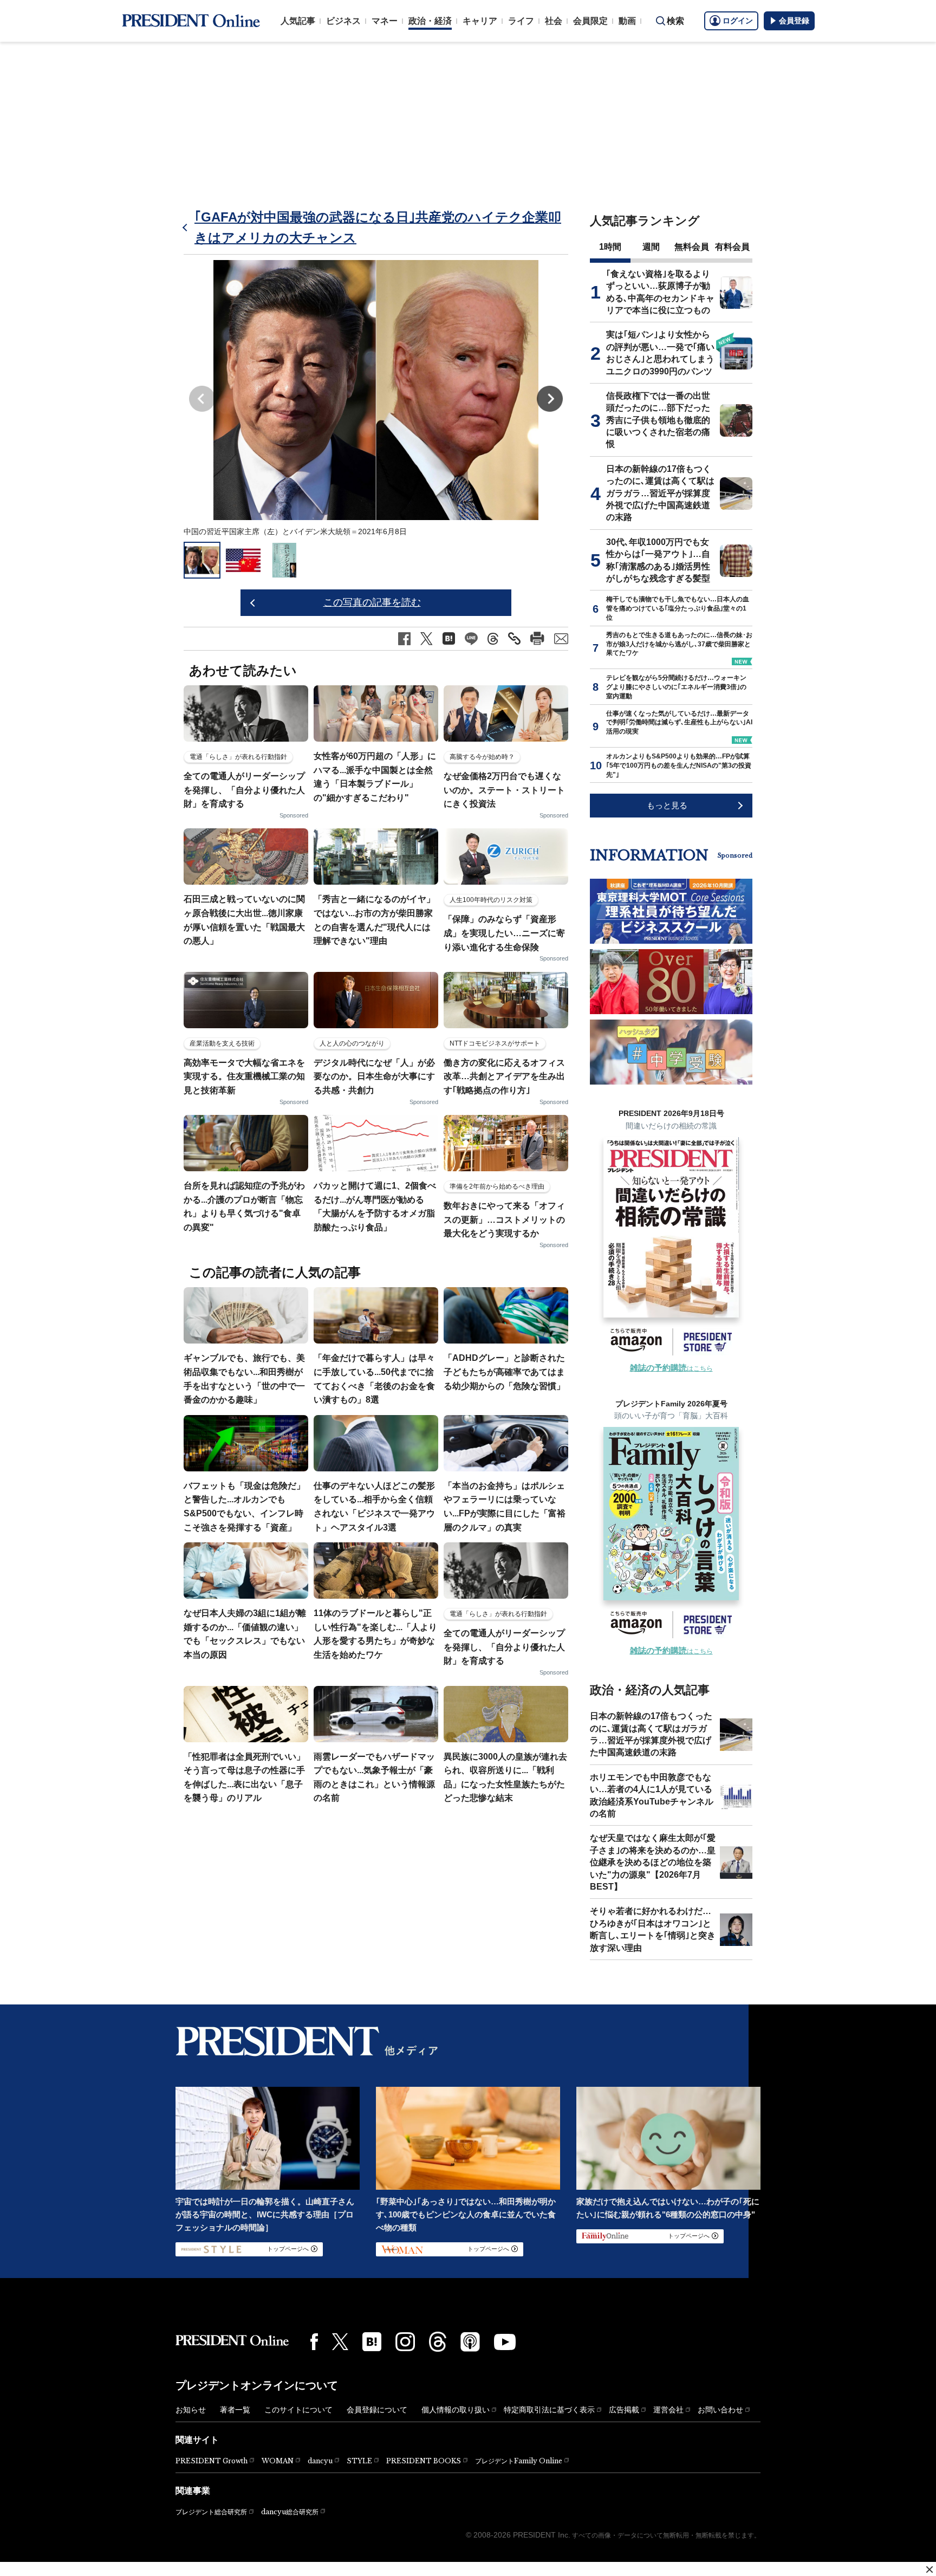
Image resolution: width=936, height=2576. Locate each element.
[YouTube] (505, 2342)
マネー (385, 21)
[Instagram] (405, 2342)
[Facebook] (314, 2341)
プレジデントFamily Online (519, 2461)
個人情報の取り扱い (456, 2410)
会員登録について (377, 2410)
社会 (554, 21)
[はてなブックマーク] (372, 2342)
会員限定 (590, 21)
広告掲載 (624, 2410)
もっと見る (667, 805)
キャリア (480, 21)
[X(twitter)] (340, 2342)
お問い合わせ (720, 2410)
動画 (627, 21)
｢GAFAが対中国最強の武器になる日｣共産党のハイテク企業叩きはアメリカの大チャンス (378, 227)
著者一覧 (235, 2410)
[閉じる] (929, 2569)
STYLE (359, 2461)
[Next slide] (550, 399)
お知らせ (191, 2410)
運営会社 (668, 2410)
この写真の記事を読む (372, 602)
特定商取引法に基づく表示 (549, 2410)
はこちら (671, 1368)
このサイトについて (298, 2410)
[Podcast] (470, 2341)
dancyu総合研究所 (290, 2512)
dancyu (320, 2461)
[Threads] (438, 2341)
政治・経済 (430, 21)
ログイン (738, 21)
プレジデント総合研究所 (211, 2512)
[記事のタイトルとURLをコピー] (514, 638)
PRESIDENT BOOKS (424, 2461)
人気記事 (298, 21)
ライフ (521, 21)
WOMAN (278, 2461)
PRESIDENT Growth (212, 2461)
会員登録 (794, 21)
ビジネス (343, 21)
